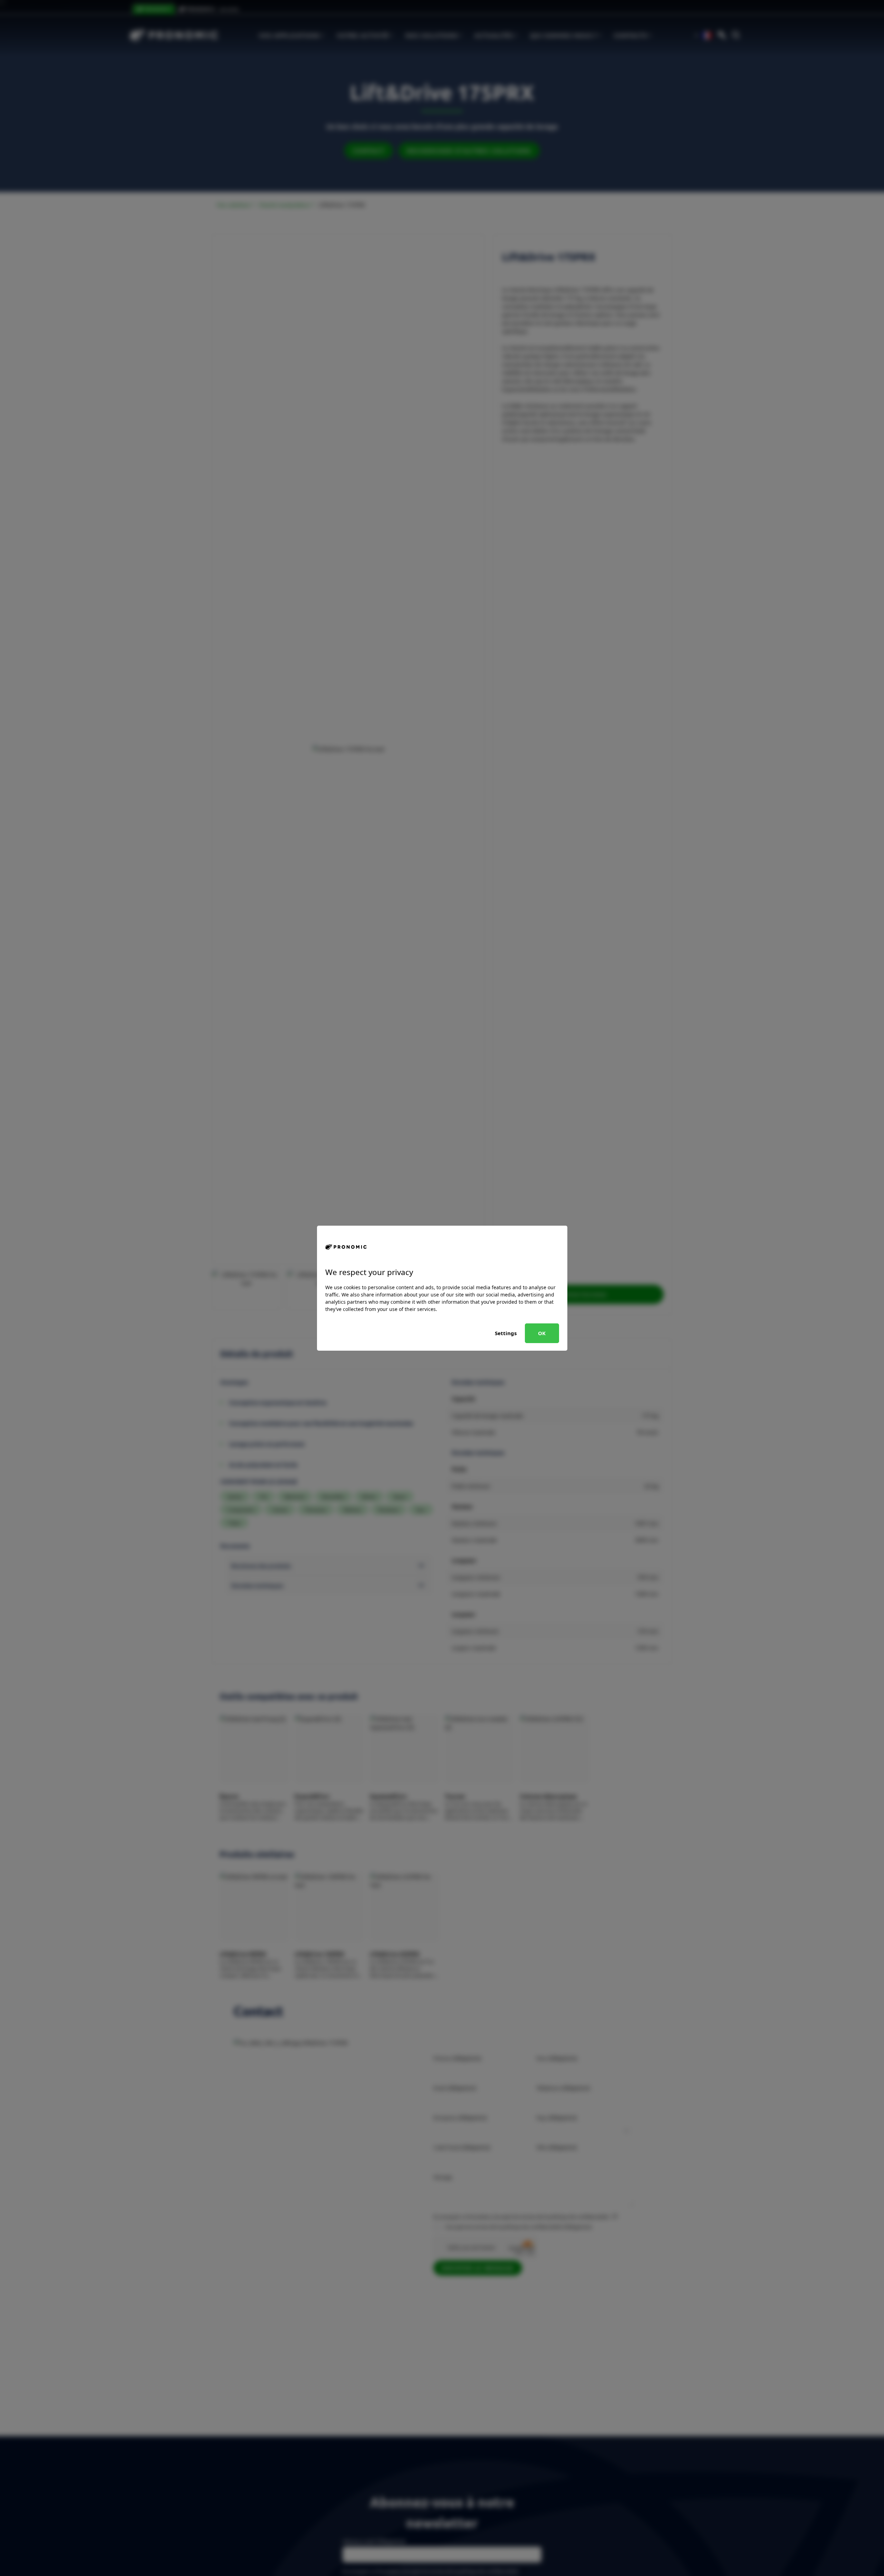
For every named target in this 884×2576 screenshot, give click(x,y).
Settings (506, 1333)
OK (542, 1333)
